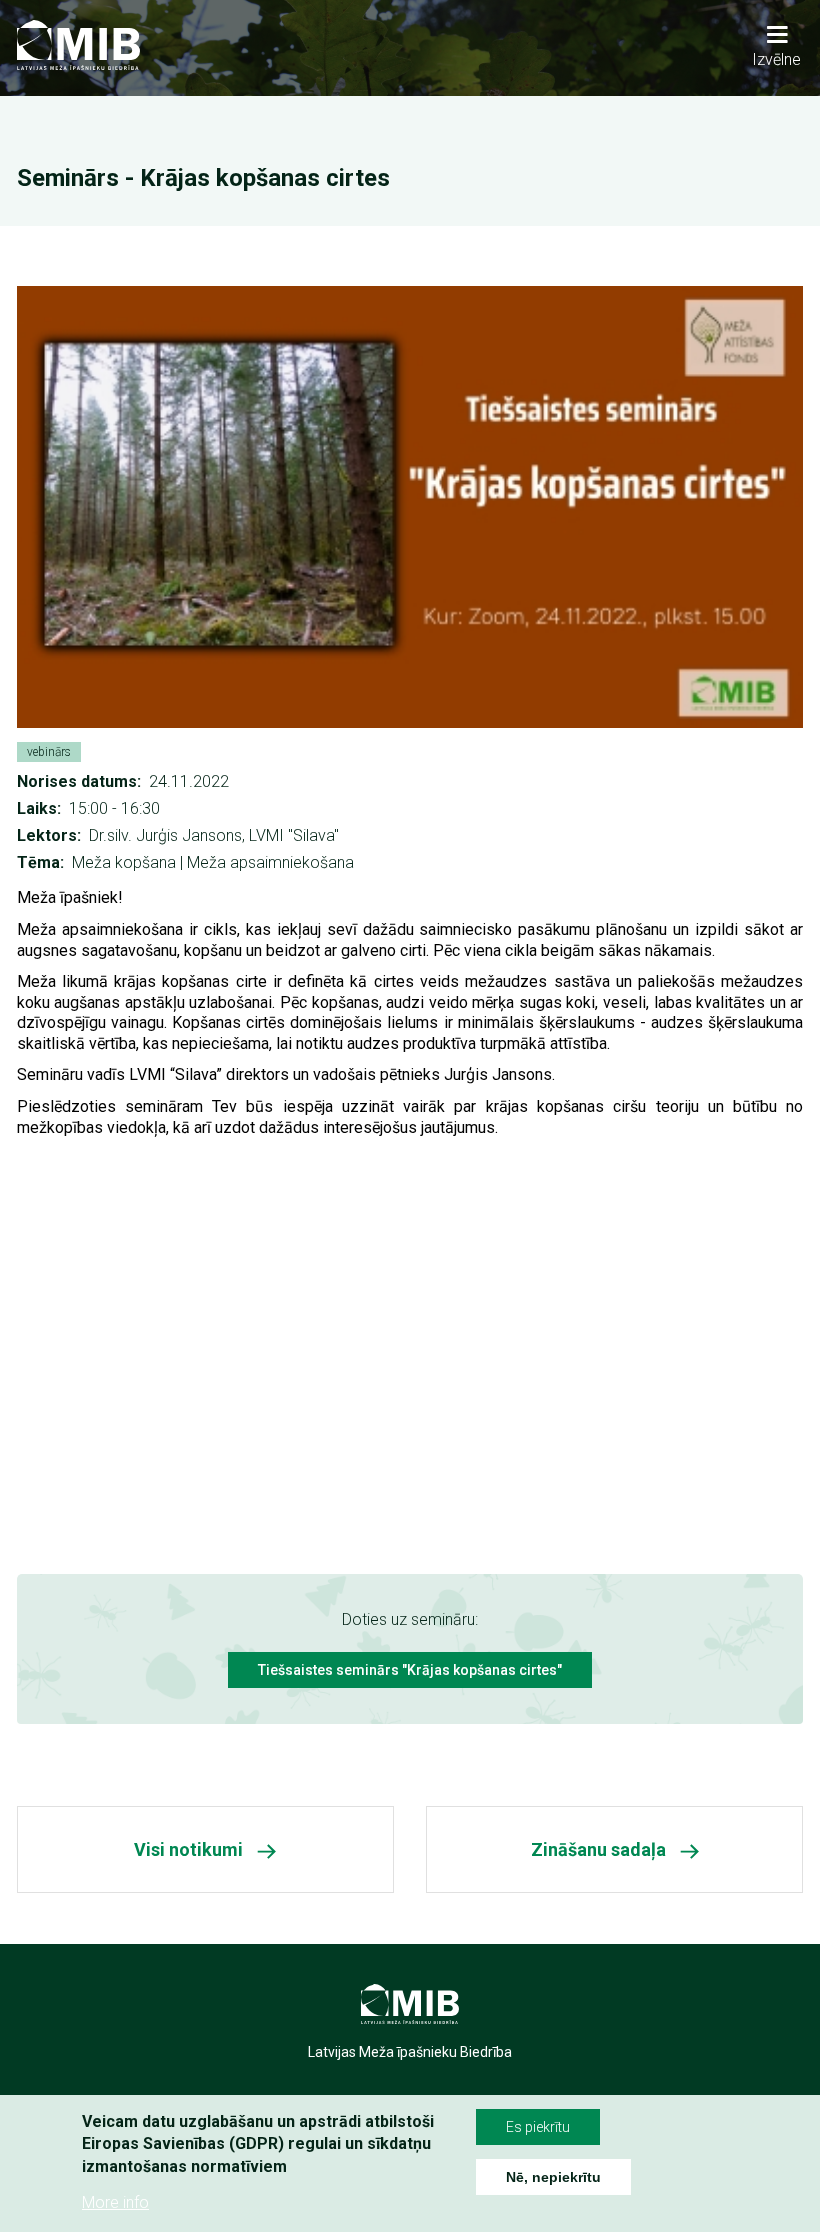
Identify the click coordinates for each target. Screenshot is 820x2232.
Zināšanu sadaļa (598, 1849)
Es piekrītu (538, 2127)
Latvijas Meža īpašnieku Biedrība (410, 2052)
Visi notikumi (188, 1849)
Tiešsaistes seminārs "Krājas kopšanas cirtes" (410, 1670)
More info (115, 2202)
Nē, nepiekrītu (553, 2177)
